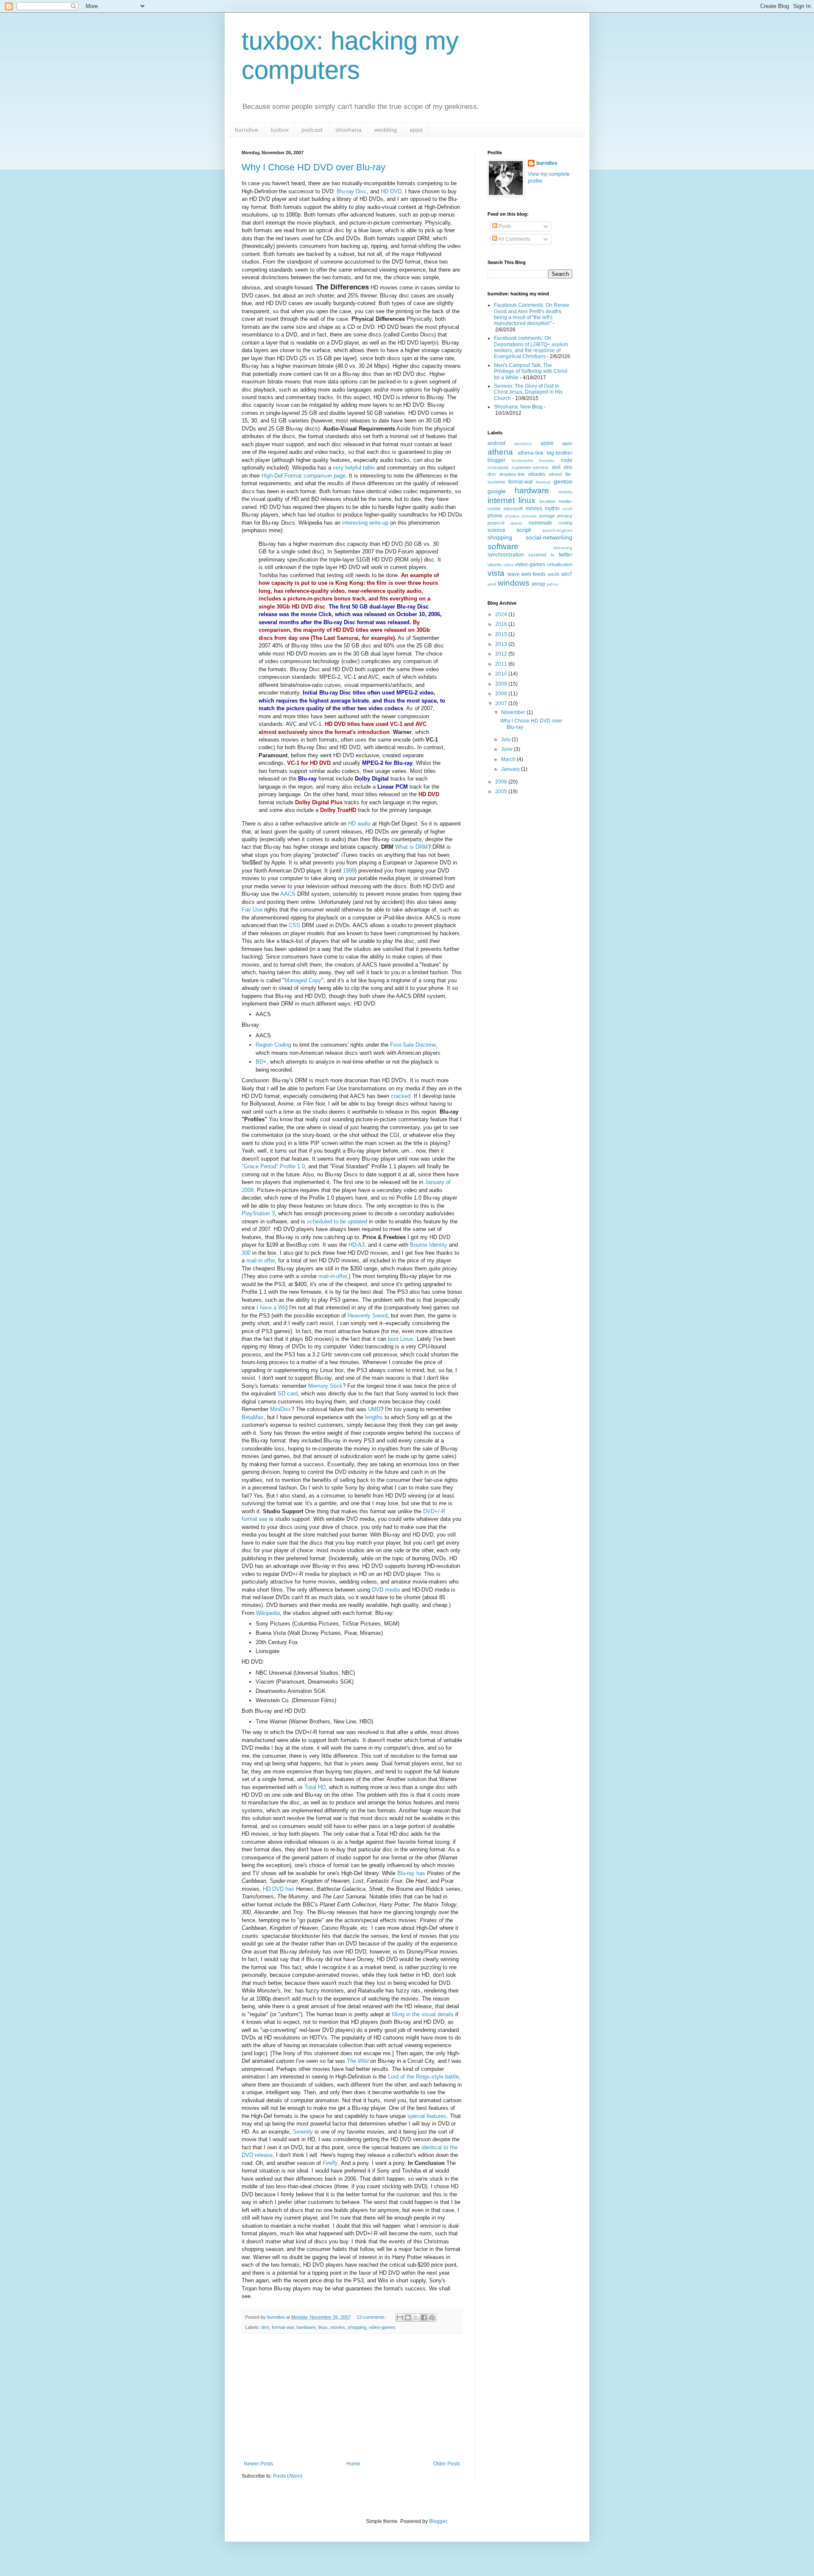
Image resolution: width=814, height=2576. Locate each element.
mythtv (552, 509)
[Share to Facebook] (424, 2318)
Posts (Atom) (288, 2476)
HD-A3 (357, 1245)
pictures (529, 516)
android (496, 443)
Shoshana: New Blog (518, 407)
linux (323, 2327)
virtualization (560, 564)
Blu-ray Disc (352, 191)
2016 (502, 624)
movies (338, 2327)
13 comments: (372, 2317)
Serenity (303, 2132)
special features (427, 2116)
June (507, 749)
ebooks (537, 474)
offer (269, 1260)
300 (246, 1253)
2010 (502, 674)
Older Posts (447, 2464)
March (509, 759)
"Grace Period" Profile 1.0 (273, 1166)
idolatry (565, 492)
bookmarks (522, 460)
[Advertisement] (352, 2397)
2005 (502, 792)
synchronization (506, 555)
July (506, 739)
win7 (567, 574)
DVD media (386, 1590)
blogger (496, 460)
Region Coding (273, 1045)
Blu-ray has (411, 1873)
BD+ (261, 1062)
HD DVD (391, 191)
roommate (540, 523)
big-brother (560, 453)
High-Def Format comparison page (304, 476)
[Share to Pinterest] (432, 2318)
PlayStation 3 (258, 1213)
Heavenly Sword (368, 1316)
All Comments (514, 239)
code (567, 460)
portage (547, 516)
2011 (502, 664)
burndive (247, 130)
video (509, 565)
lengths (374, 1417)
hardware (306, 2327)
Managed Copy (303, 980)
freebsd (543, 482)
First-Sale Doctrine (413, 1045)
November (514, 712)
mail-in (254, 1260)
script (524, 530)
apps (416, 130)
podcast (312, 130)
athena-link (531, 453)
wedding (386, 130)
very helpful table (354, 468)
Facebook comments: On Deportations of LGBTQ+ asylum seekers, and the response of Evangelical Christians (531, 347)
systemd (537, 555)
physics (512, 516)
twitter (566, 555)
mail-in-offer (333, 1276)
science (496, 530)
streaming (563, 548)
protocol (496, 523)
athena (500, 452)
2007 (502, 703)
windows (514, 583)
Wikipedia (268, 1613)
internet (501, 500)
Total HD (315, 1787)
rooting (565, 523)
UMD (374, 1409)
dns (568, 467)
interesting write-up (365, 523)
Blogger (438, 2521)
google (497, 491)
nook (567, 509)
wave (514, 574)
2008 (502, 694)
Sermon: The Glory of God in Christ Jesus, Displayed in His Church (528, 392)
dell (556, 467)
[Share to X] (416, 2318)
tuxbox (280, 130)
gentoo (563, 481)
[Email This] (400, 2318)
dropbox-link (512, 474)
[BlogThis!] (408, 2318)
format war (255, 1519)
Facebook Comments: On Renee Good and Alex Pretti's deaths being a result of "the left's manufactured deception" (532, 314)
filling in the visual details (423, 2014)
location (548, 501)
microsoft (513, 509)
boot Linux (401, 1339)
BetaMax (253, 1417)
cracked (401, 1096)
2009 (502, 684)
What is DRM (411, 847)
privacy (565, 516)
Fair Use (252, 910)
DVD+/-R (434, 1511)
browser (547, 460)
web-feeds (534, 574)
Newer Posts (258, 2464)
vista (496, 573)
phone (495, 516)
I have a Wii (271, 1307)
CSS (294, 925)
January (511, 769)
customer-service (530, 467)
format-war (283, 2327)
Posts (504, 226)
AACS (288, 894)
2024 (502, 614)
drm (265, 2327)
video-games (382, 2327)
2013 (502, 644)
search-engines (557, 530)
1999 (349, 871)
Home (353, 2464)
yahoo (553, 584)
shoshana (348, 130)
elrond (555, 474)
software (503, 546)
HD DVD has (279, 1889)
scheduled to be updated (337, 1221)
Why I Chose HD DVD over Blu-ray (314, 167)
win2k (554, 574)
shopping (357, 2327)
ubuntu (495, 564)
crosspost (498, 467)
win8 (492, 584)
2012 (502, 654)
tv (553, 555)
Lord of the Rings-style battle (423, 2077)
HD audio (359, 824)
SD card (288, 1394)
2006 (502, 782)
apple (547, 443)
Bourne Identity (429, 1245)
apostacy (523, 443)
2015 (502, 634)
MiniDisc (281, 1409)
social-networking (549, 537)
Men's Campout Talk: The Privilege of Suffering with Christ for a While (531, 371)
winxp (538, 584)
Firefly (330, 2163)
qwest (516, 523)
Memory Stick (325, 1386)
